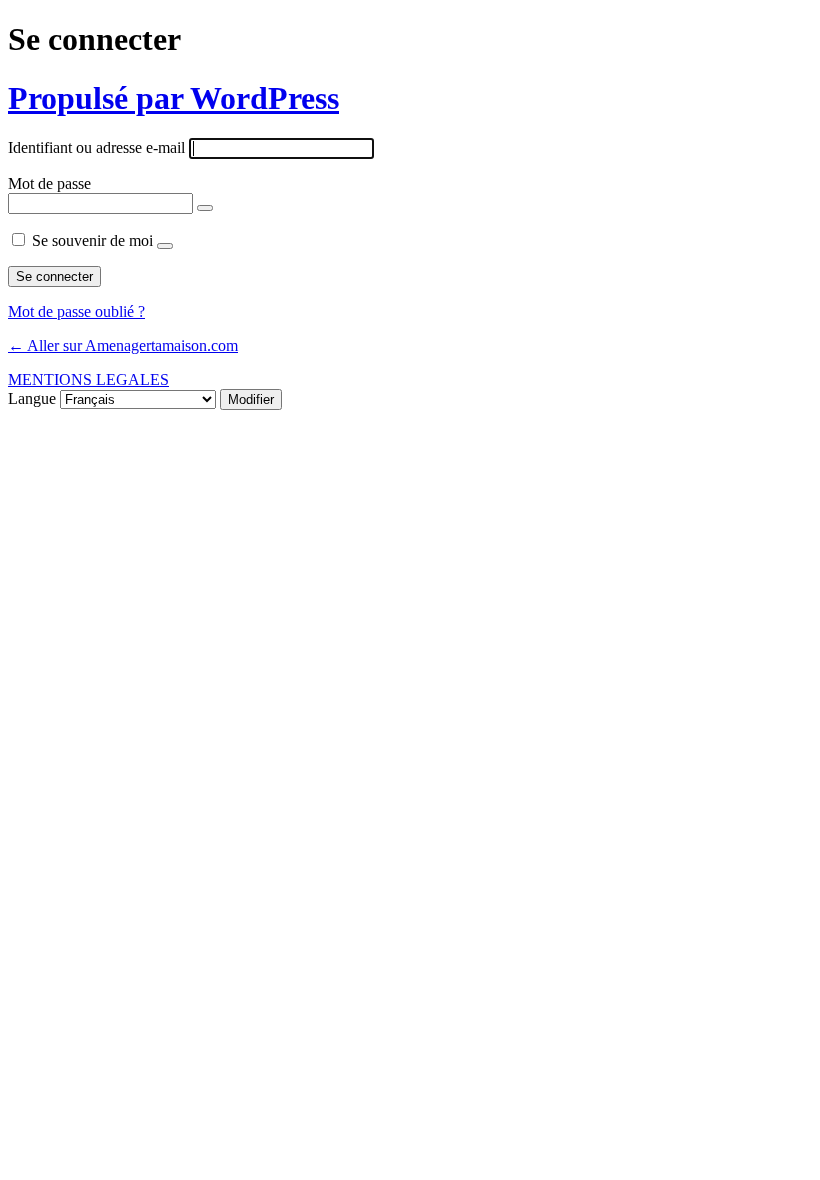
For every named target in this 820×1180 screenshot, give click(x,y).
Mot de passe (49, 183)
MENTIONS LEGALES (88, 379)
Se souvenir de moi (92, 240)
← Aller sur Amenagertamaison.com (123, 345)
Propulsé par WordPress (173, 98)
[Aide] (165, 246)
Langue (32, 398)
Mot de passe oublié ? (76, 311)
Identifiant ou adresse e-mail (96, 147)
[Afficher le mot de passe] (205, 208)
